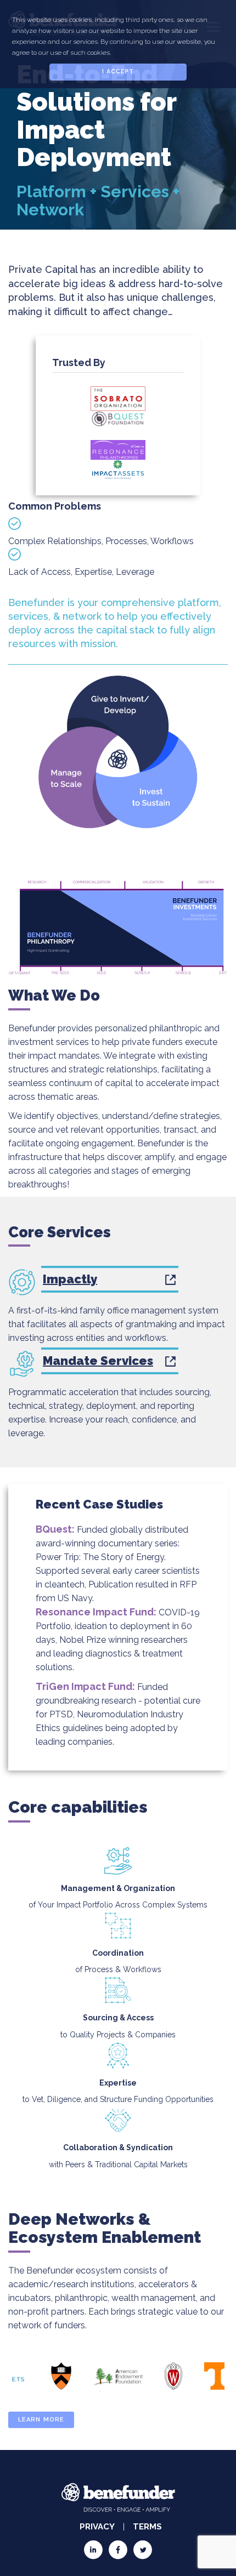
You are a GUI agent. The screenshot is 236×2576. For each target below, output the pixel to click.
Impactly (70, 1279)
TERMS (147, 2527)
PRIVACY (97, 2527)
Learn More (41, 2420)
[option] (61, 2376)
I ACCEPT (118, 72)
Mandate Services (98, 1361)
